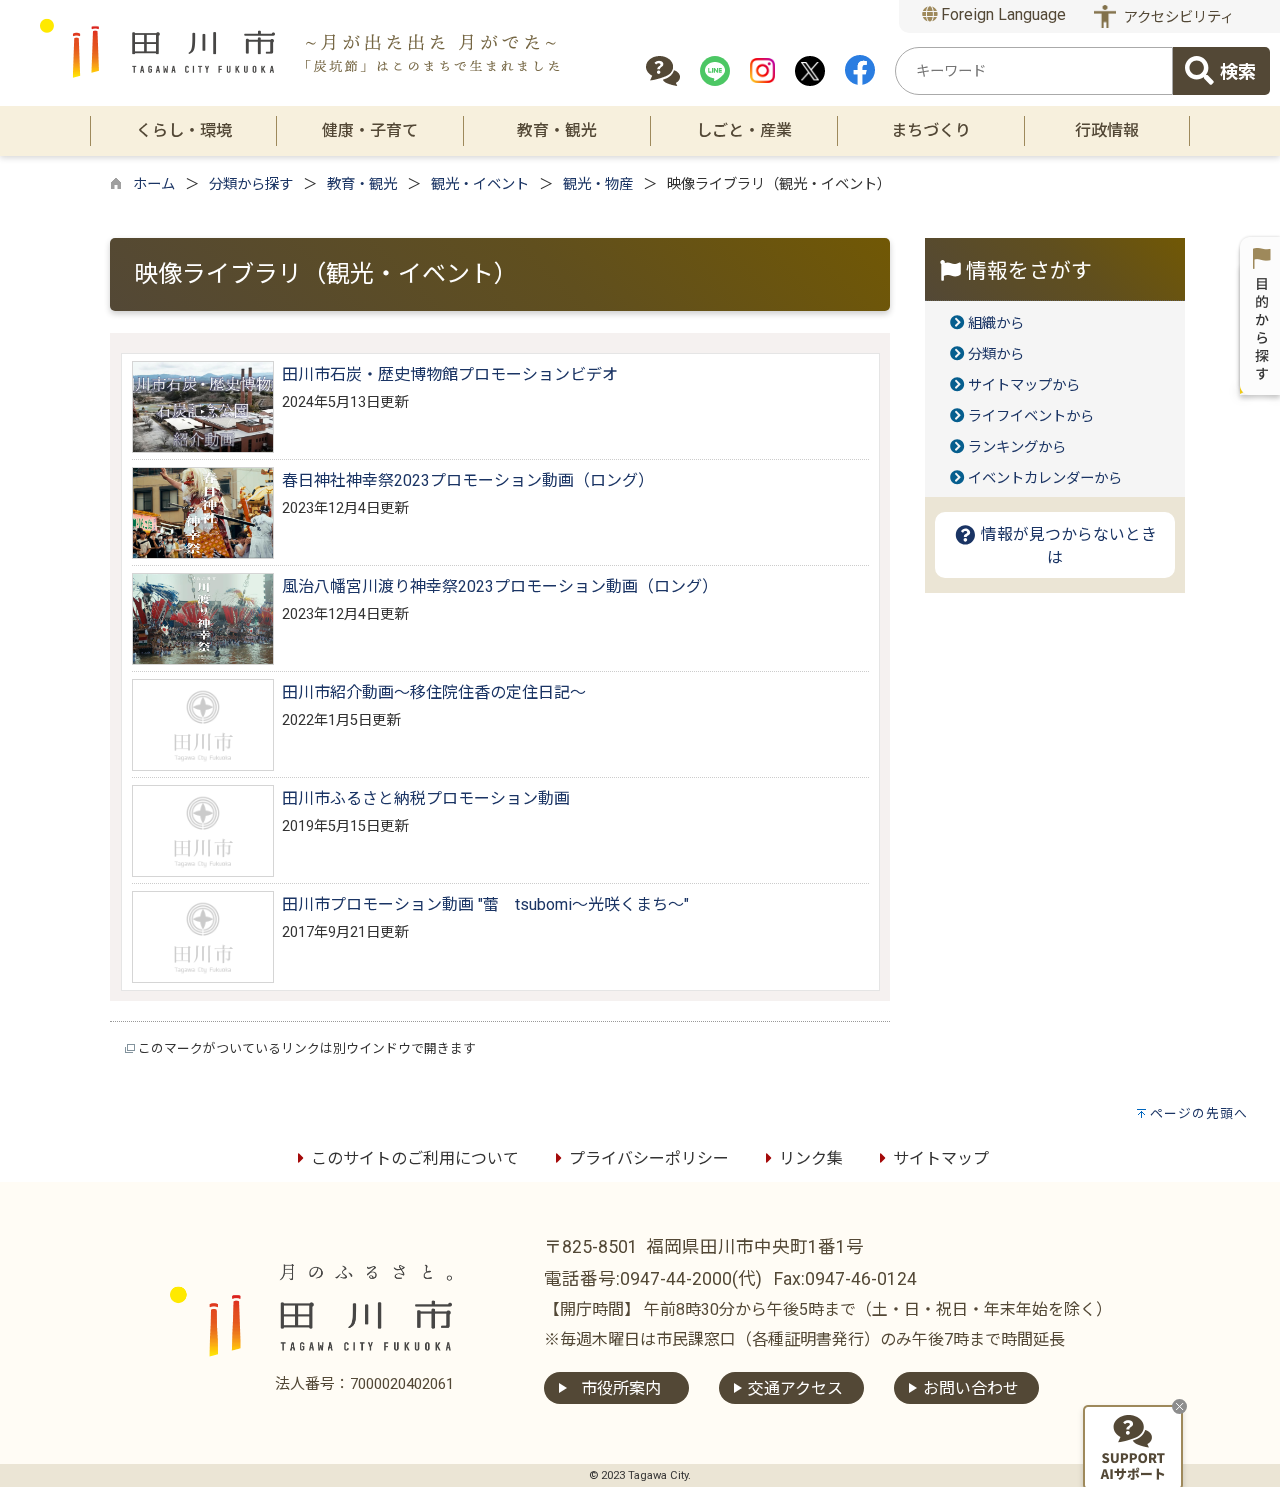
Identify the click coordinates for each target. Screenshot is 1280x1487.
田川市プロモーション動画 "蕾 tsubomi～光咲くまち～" (485, 904)
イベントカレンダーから (1045, 478)
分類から (996, 354)
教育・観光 (362, 184)
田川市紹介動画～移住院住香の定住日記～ (434, 692)
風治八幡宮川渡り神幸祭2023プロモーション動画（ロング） (500, 586)
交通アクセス (795, 1388)
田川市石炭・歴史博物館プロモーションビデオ (450, 374)
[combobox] (1034, 71)
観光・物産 (598, 184)
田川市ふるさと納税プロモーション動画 (426, 798)
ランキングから (1017, 447)
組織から (996, 323)
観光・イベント (480, 184)
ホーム (154, 184)
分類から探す (251, 184)
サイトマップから (1024, 385)
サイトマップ (941, 1158)
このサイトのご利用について (415, 1158)
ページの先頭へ (1199, 1113)
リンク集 (811, 1158)
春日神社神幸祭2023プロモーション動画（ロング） (468, 480)
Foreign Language (1001, 14)
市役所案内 (621, 1388)
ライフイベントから (1031, 416)
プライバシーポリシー (649, 1158)
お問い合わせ (971, 1388)
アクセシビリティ (1179, 17)
